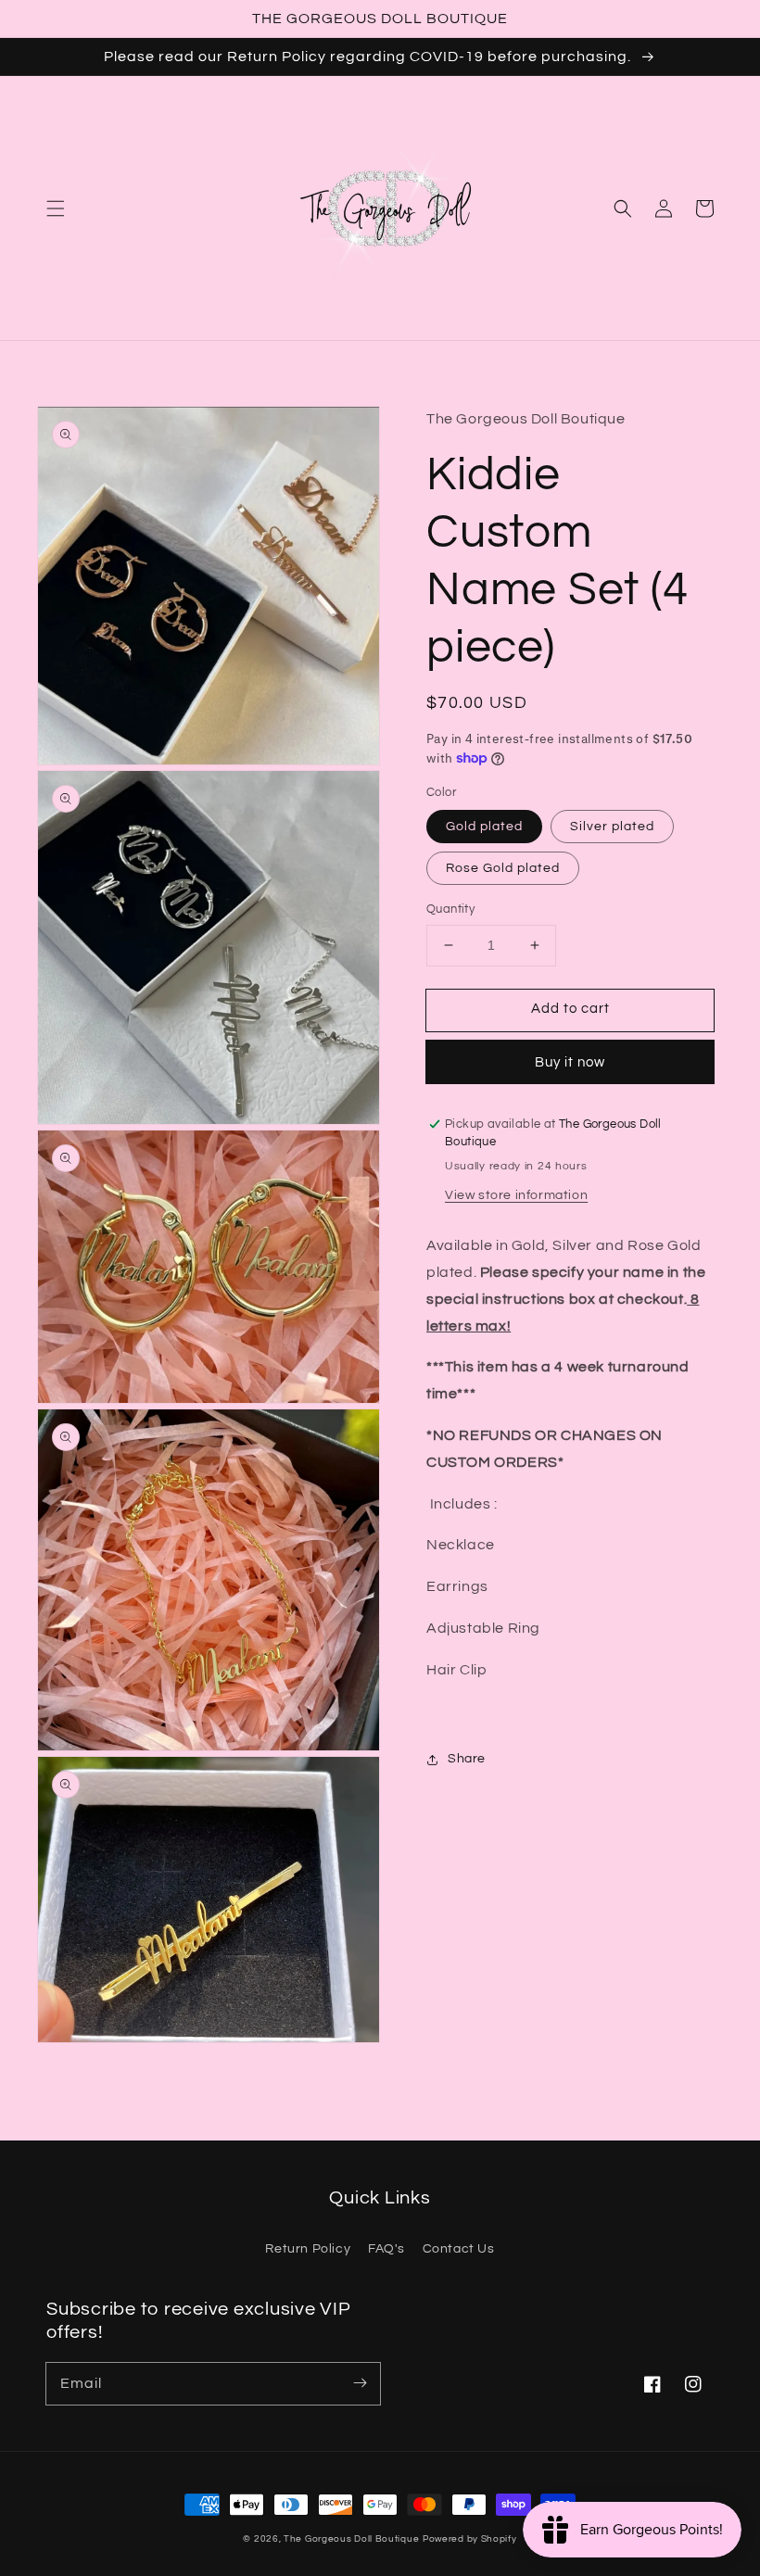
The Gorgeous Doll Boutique (351, 2539)
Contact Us (459, 2249)
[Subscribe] (360, 2383)
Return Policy (308, 2249)
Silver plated (612, 827)
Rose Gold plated (503, 868)
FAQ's (386, 2249)
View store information (516, 1195)
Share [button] (467, 1759)
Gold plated (484, 827)
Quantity (450, 909)
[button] (56, 208)
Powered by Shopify (470, 2539)
